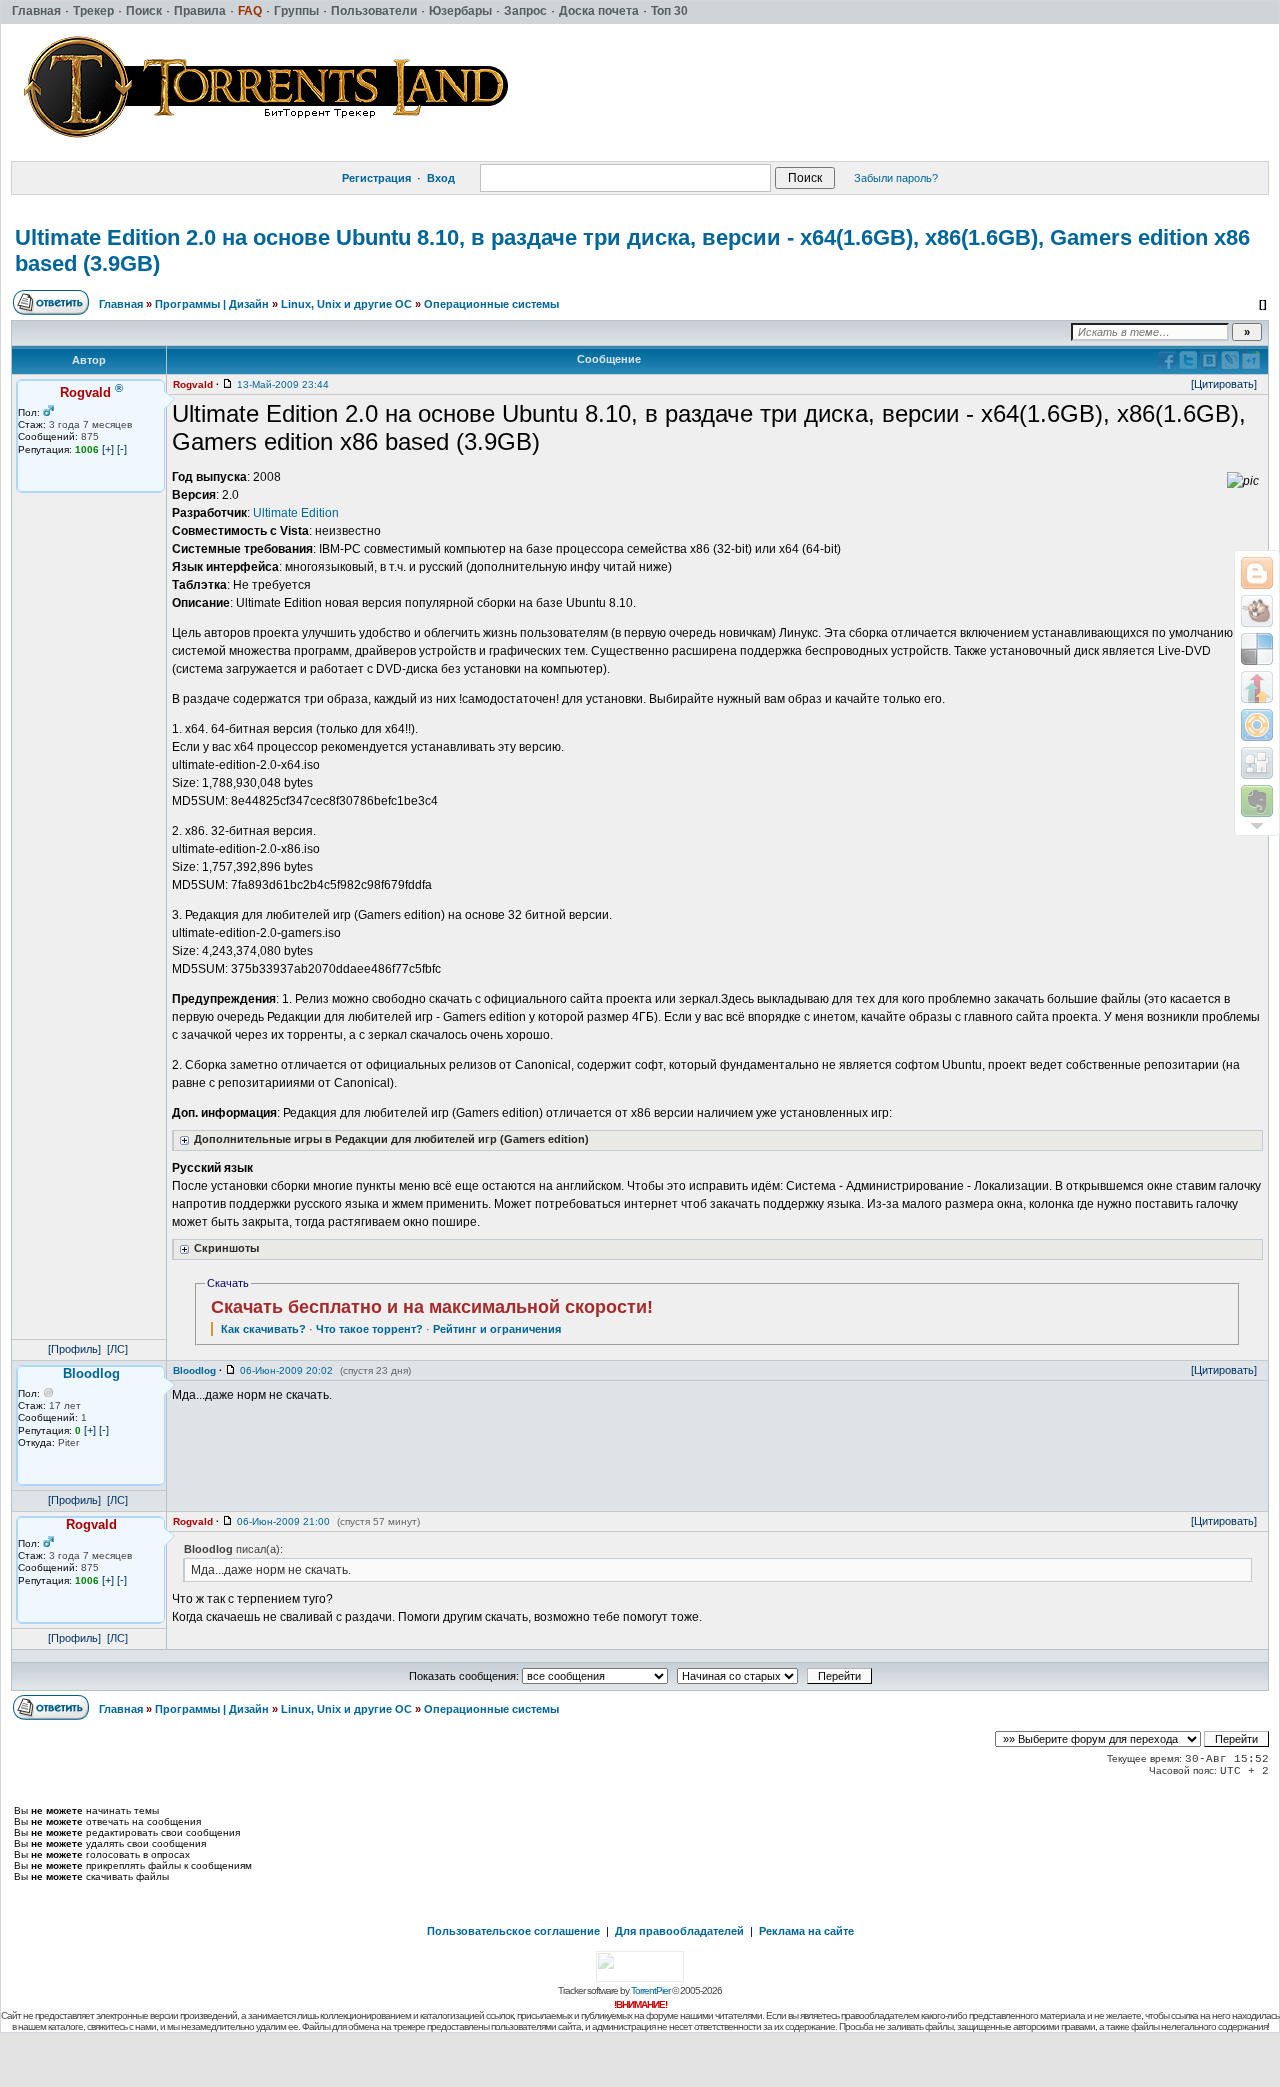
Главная (121, 304)
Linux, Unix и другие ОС (346, 304)
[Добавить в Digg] (1257, 763)
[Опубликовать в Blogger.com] (1257, 573)
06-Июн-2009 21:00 (283, 1521)
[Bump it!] (1257, 687)
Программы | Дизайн (212, 304)
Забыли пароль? (896, 178)
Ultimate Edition (296, 513)
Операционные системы (491, 304)
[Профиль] (74, 1349)
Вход (441, 178)
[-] (122, 449)
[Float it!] (1257, 725)
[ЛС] (117, 1349)
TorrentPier (650, 1990)
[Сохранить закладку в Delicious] (1257, 649)
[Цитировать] (1224, 384)
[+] (108, 449)
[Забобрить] (1257, 611)
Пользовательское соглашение (513, 1931)
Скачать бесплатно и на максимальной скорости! (432, 1307)
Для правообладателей (679, 1931)
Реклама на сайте (806, 1931)
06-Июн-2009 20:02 (286, 1370)
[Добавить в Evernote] (1257, 801)
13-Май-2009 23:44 (283, 384)
